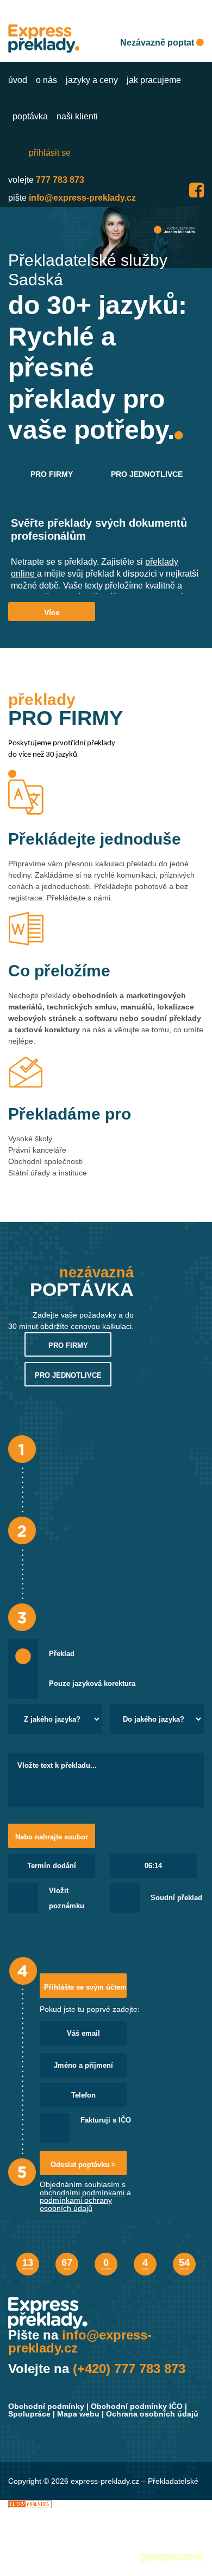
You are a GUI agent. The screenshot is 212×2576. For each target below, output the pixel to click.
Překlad (62, 1654)
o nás (46, 80)
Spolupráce (29, 2414)
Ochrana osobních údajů (152, 2414)
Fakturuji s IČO (106, 2120)
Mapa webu (78, 2414)
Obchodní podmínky (46, 2406)
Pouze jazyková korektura (92, 1684)
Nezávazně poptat (158, 43)
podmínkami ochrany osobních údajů (76, 2204)
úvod (18, 80)
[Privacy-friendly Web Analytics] (30, 2504)
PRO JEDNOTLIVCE (147, 474)
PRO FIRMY (52, 474)
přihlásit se (50, 153)
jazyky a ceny (92, 80)
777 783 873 (60, 180)
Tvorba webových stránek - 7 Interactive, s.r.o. (172, 2558)
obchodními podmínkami (82, 2193)
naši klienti (77, 116)
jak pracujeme (154, 80)
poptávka (30, 116)
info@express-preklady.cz (82, 198)
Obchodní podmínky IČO (137, 2406)
